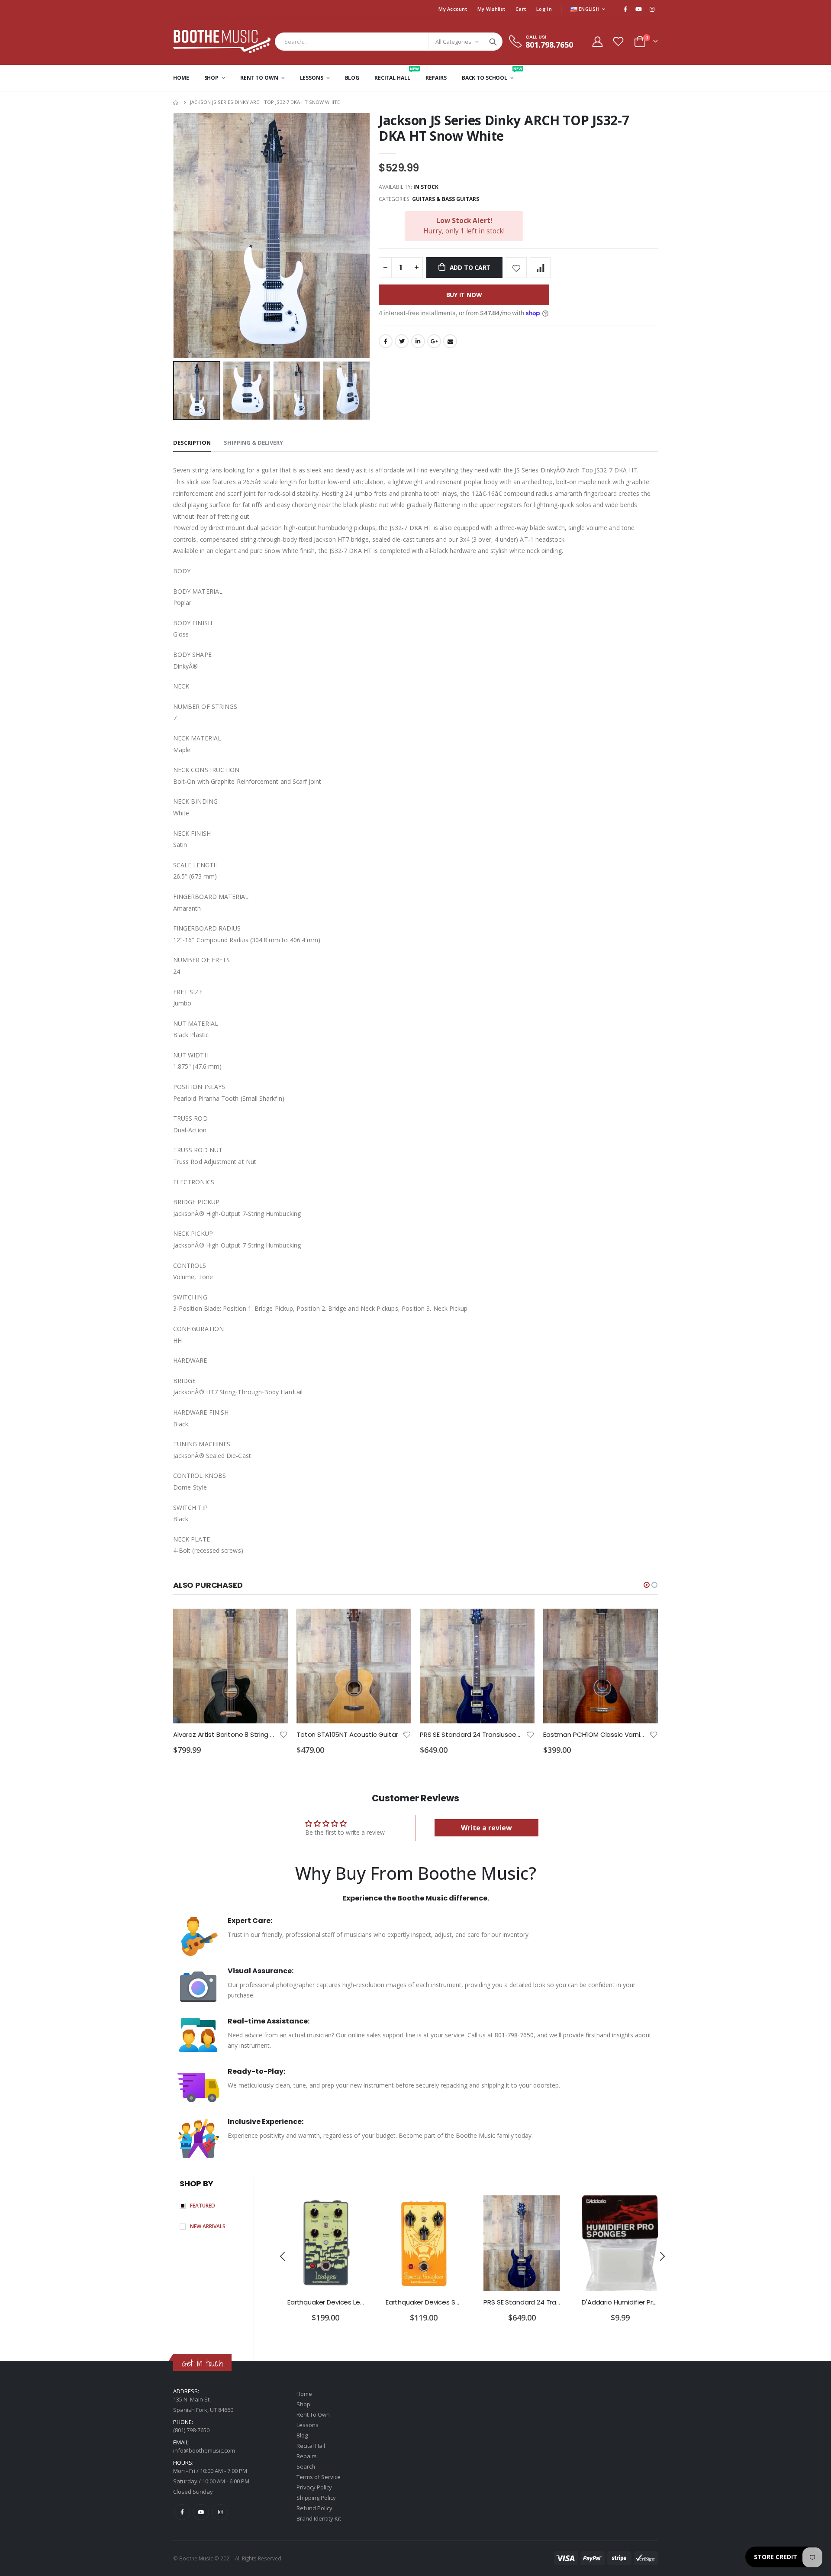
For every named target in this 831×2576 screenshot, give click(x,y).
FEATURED (203, 2206)
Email (450, 341)
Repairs (307, 2456)
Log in (544, 9)
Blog (302, 2435)
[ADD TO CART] (274, 1623)
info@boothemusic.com (204, 2450)
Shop (303, 2404)
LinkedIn (418, 341)
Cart (521, 9)
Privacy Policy (314, 2487)
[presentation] (182, 391)
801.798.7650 (549, 45)
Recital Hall (311, 2446)
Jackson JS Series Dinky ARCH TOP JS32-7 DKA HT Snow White (504, 128)
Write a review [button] (486, 1828)
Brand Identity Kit (319, 2518)
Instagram (220, 2512)
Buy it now (464, 295)
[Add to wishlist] (516, 268)
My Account (453, 9)
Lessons (308, 2425)
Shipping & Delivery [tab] (253, 443)
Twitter (402, 341)
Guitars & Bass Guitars (446, 199)
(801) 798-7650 (191, 2430)
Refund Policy (314, 2508)
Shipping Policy (316, 2498)
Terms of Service (319, 2477)
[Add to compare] (540, 268)
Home (176, 102)
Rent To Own (313, 2414)
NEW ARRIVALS (208, 2226)
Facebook (386, 341)
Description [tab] (192, 443)
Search (493, 42)
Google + (434, 341)
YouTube (201, 2512)
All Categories (453, 42)
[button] (647, 1585)
